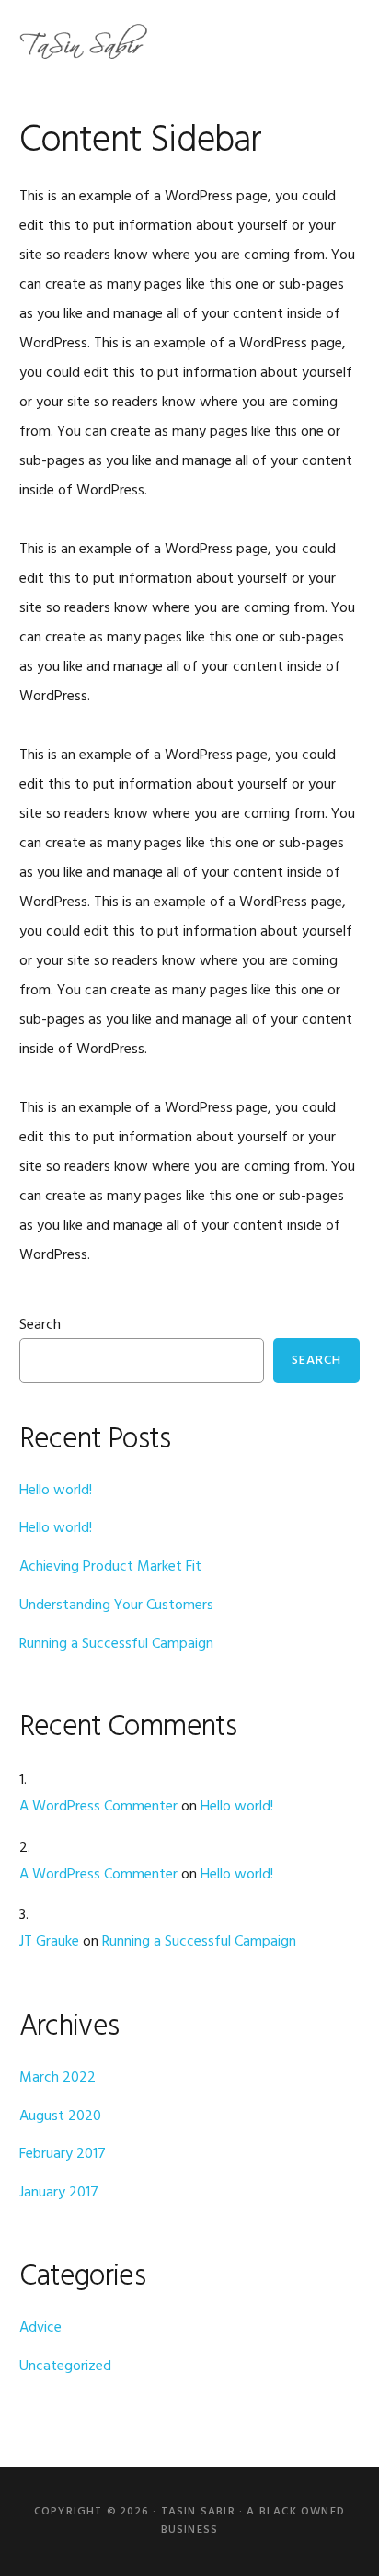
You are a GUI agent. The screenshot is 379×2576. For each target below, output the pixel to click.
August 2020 (60, 2116)
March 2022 (57, 2078)
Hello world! (56, 1491)
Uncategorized (65, 2366)
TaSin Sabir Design (84, 41)
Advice (40, 2328)
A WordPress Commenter (98, 1807)
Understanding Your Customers (116, 1606)
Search (40, 1325)
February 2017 (63, 2154)
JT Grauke (49, 1942)
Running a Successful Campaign (116, 1644)
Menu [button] (337, 41)
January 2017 (59, 2193)
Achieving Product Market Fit (110, 1567)
